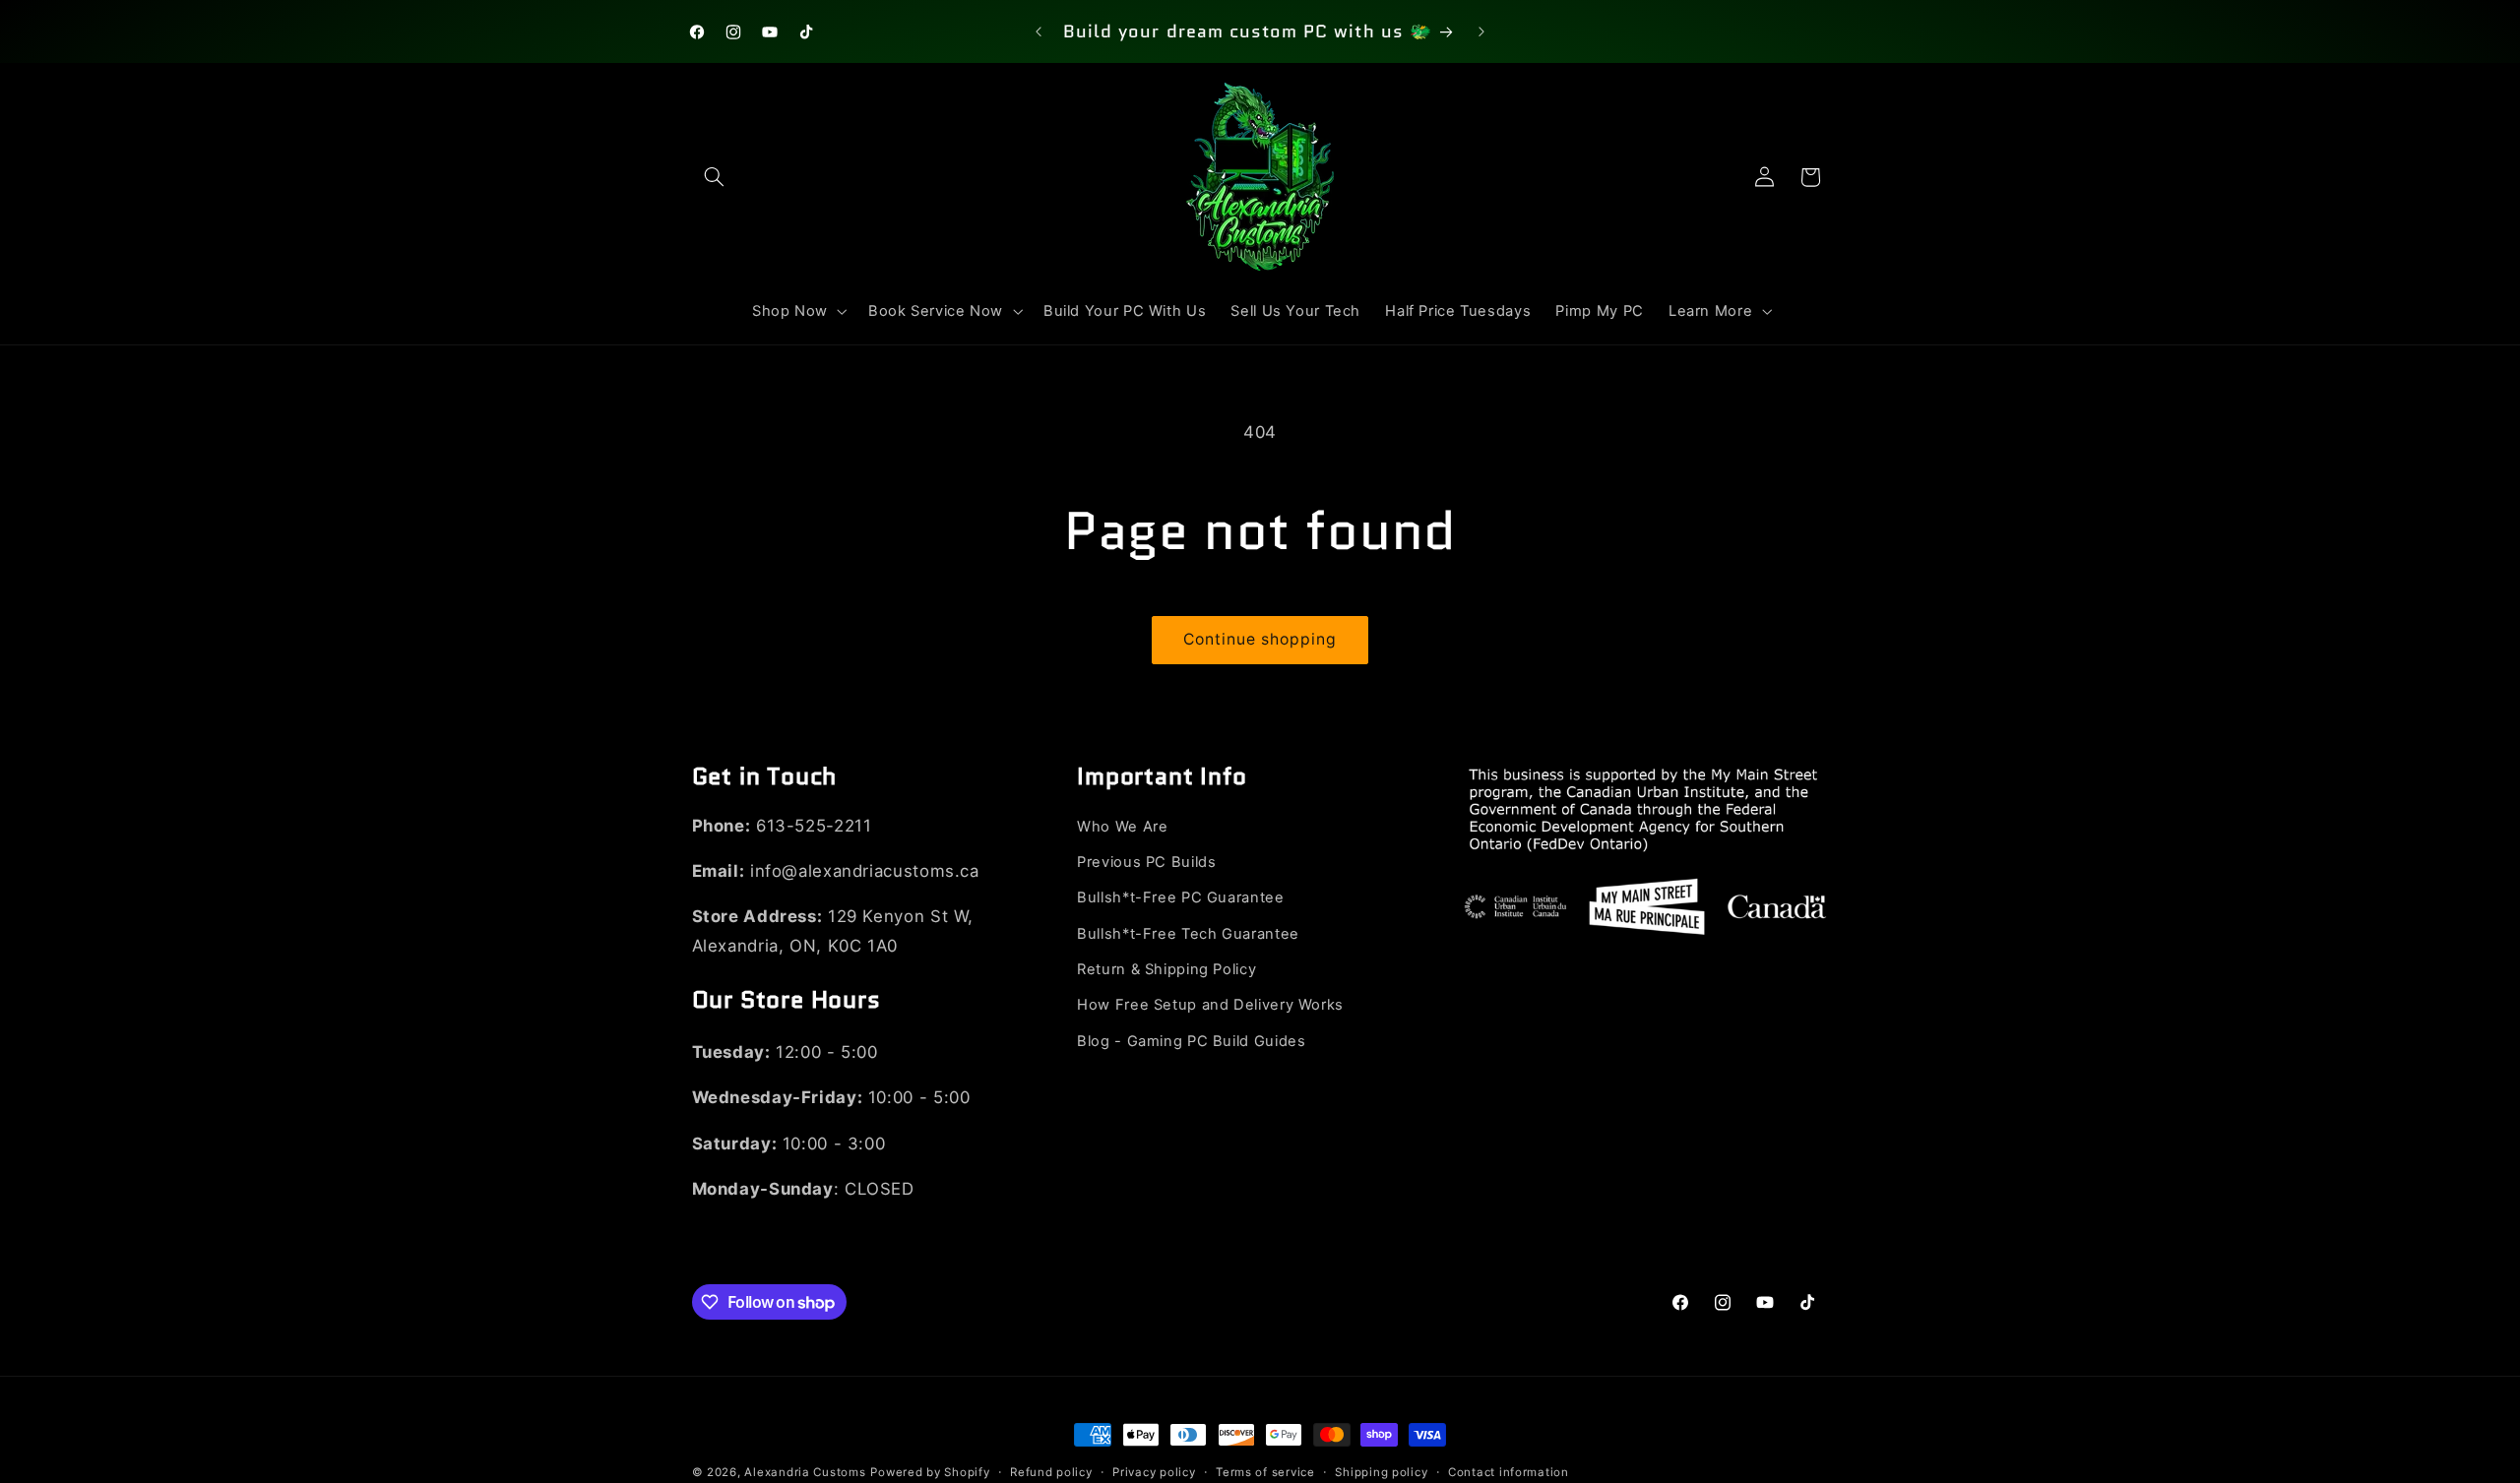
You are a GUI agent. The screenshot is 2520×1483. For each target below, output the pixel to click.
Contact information (1509, 1472)
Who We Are (1122, 827)
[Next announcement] (1481, 31)
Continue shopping (1260, 639)
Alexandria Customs (805, 1472)
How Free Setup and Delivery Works (1210, 1006)
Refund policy (1051, 1472)
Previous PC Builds (1146, 863)
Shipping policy (1381, 1472)
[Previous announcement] (1039, 31)
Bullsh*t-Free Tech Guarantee (1188, 934)
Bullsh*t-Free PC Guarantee (1180, 898)
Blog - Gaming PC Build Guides (1191, 1042)
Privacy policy (1154, 1472)
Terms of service (1265, 1472)
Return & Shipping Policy (1166, 970)
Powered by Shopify (930, 1472)
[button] (715, 177)
